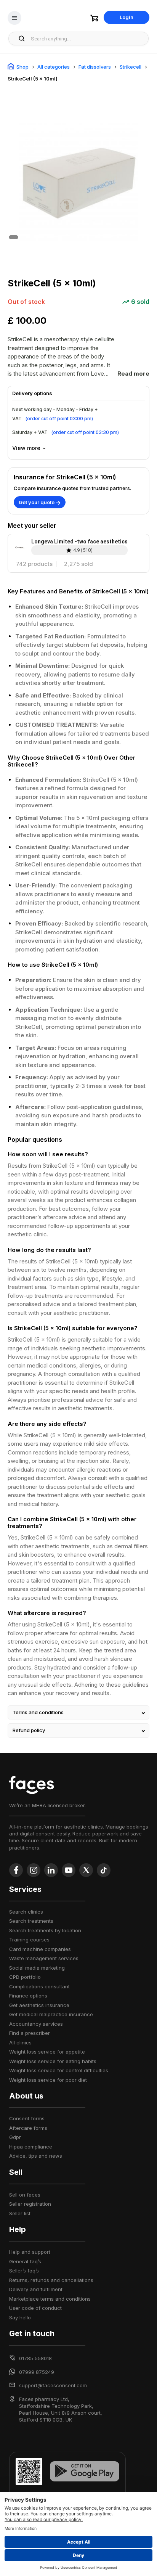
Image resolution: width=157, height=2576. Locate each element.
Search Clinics (26, 1912)
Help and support (30, 2252)
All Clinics (20, 2042)
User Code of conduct (35, 2308)
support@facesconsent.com (53, 2385)
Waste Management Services (44, 1958)
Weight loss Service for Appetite (47, 2052)
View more (26, 448)
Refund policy (29, 1730)
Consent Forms (27, 2118)
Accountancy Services (36, 2024)
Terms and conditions (38, 1712)
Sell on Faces (25, 2195)
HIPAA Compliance (31, 2147)
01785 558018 (35, 2358)
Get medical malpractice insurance (51, 2014)
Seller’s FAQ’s (24, 2271)
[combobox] (87, 39)
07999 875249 (37, 2372)
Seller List (20, 2213)
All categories (54, 67)
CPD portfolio (25, 1977)
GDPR (15, 2137)
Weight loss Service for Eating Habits (53, 2061)
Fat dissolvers (95, 67)
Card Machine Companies (40, 1949)
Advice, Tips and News (36, 2156)
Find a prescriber (30, 2033)
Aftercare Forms (28, 2128)
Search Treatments (31, 1921)
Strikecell (131, 67)
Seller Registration (30, 2204)
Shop (22, 67)
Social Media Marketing (37, 1968)
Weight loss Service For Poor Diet (48, 2080)
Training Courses (29, 1940)
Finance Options (28, 1996)
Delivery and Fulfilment (36, 2289)
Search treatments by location (45, 1930)
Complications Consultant (39, 1986)
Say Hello (20, 2317)
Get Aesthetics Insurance (39, 2005)
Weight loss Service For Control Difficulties (59, 2070)
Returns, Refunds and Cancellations (51, 2280)
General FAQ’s (25, 2261)
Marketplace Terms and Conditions (50, 2299)
